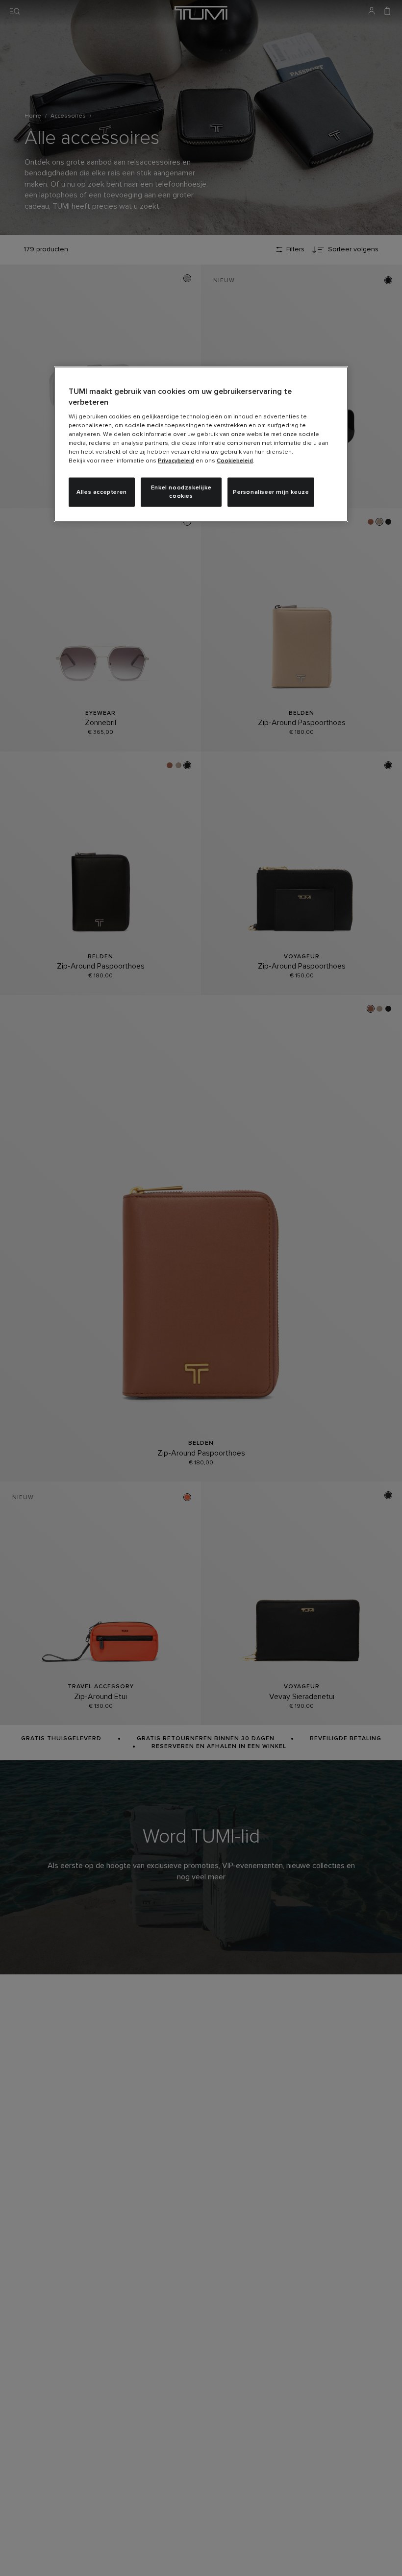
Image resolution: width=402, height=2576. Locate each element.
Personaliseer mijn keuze (271, 492)
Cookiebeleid (235, 461)
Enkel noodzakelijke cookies (181, 492)
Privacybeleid (176, 461)
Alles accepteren (102, 492)
